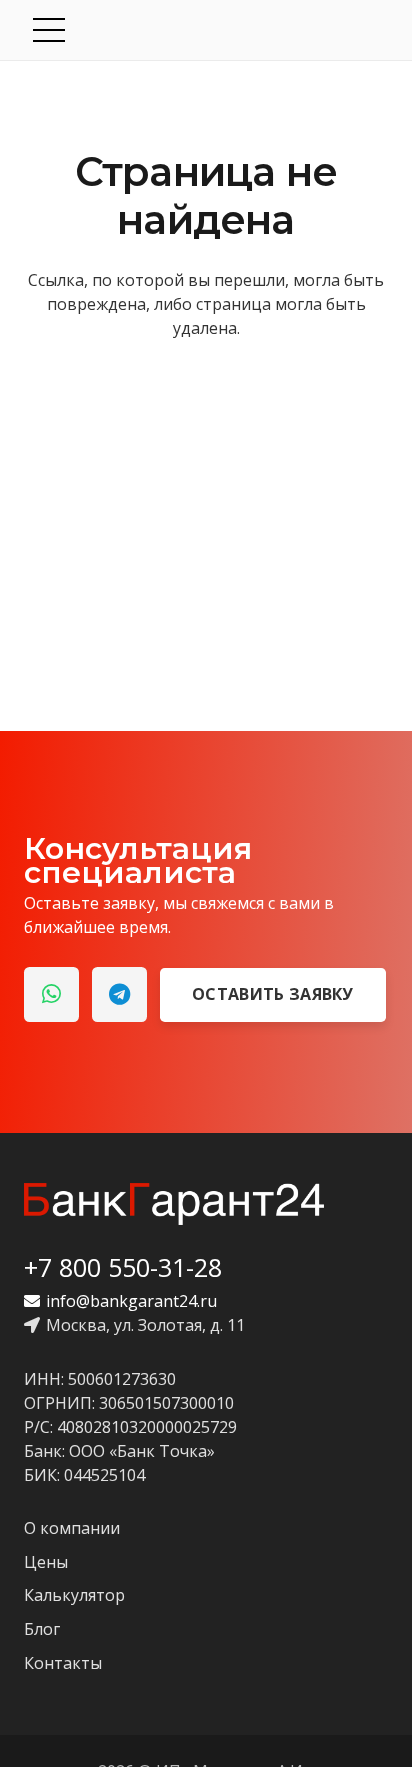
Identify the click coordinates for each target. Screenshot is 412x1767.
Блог (42, 1629)
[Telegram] (119, 994)
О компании (72, 1528)
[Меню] (208, 30)
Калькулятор (74, 1595)
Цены (46, 1562)
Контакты (63, 1663)
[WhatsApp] (51, 994)
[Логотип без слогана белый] (174, 1204)
